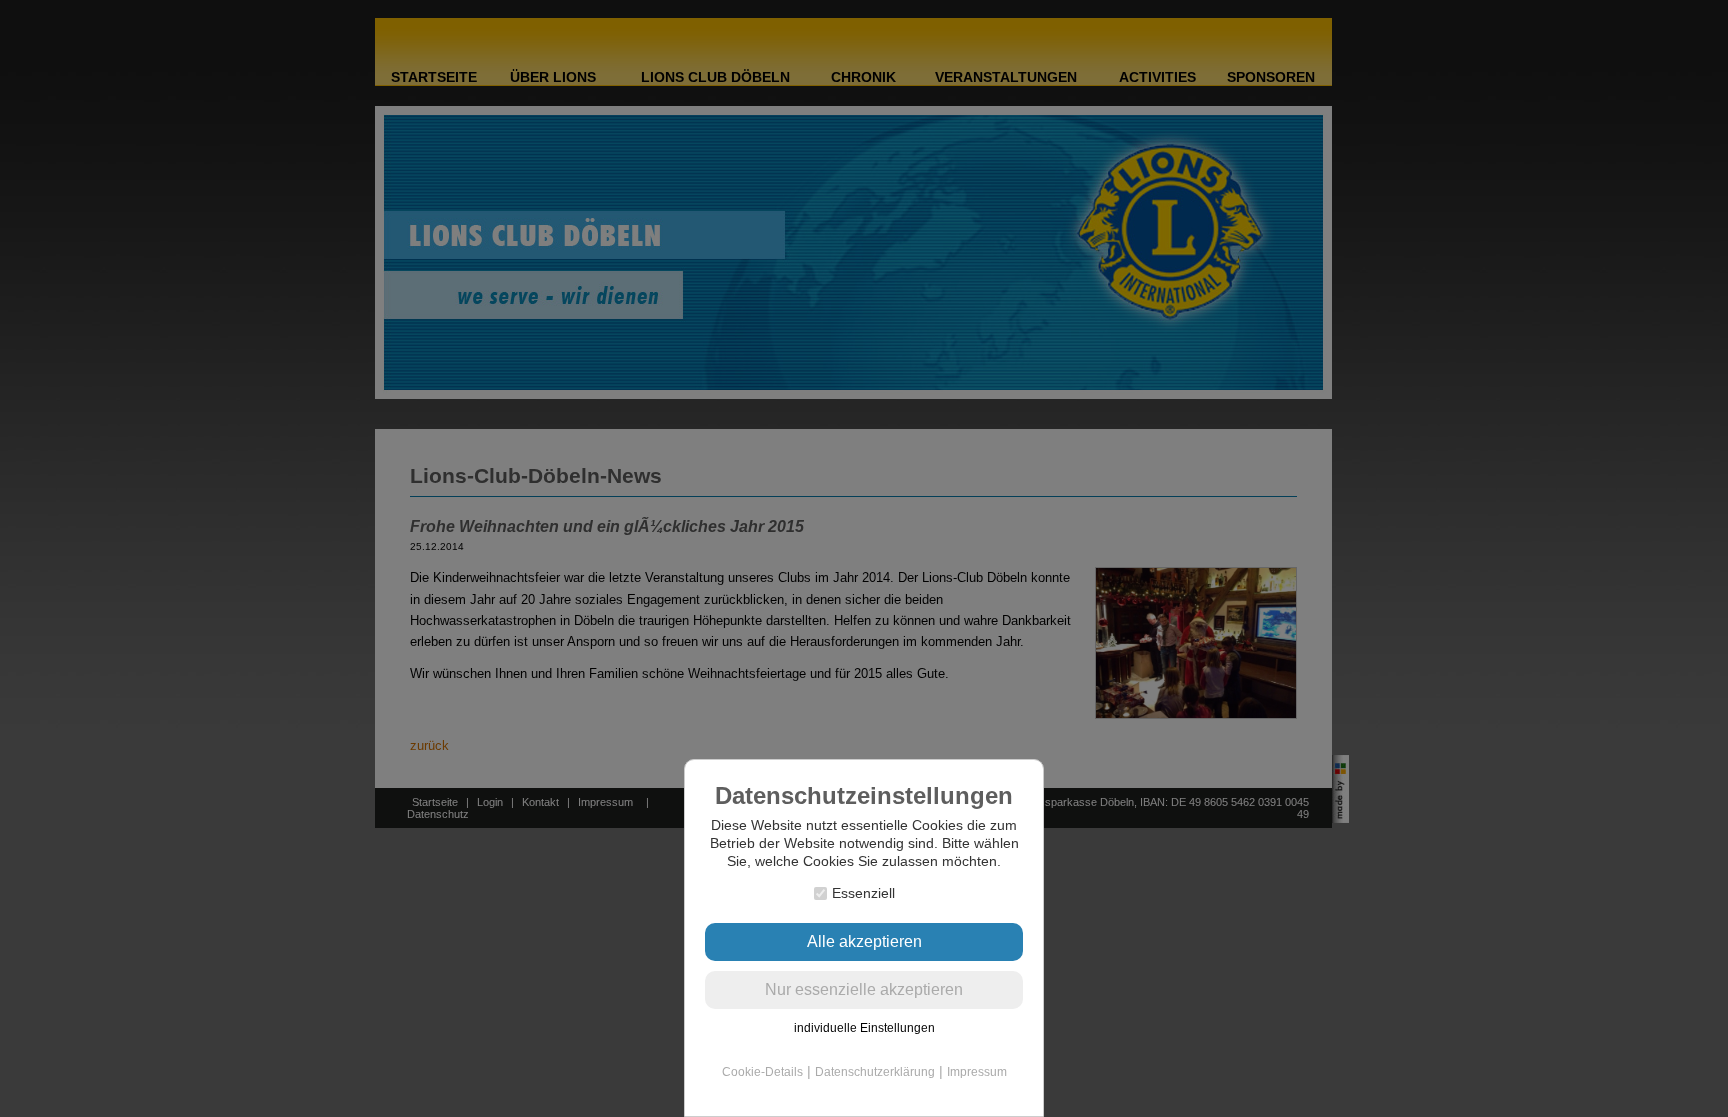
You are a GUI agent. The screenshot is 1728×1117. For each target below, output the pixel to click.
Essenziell (863, 893)
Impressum (977, 1072)
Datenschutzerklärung (875, 1072)
